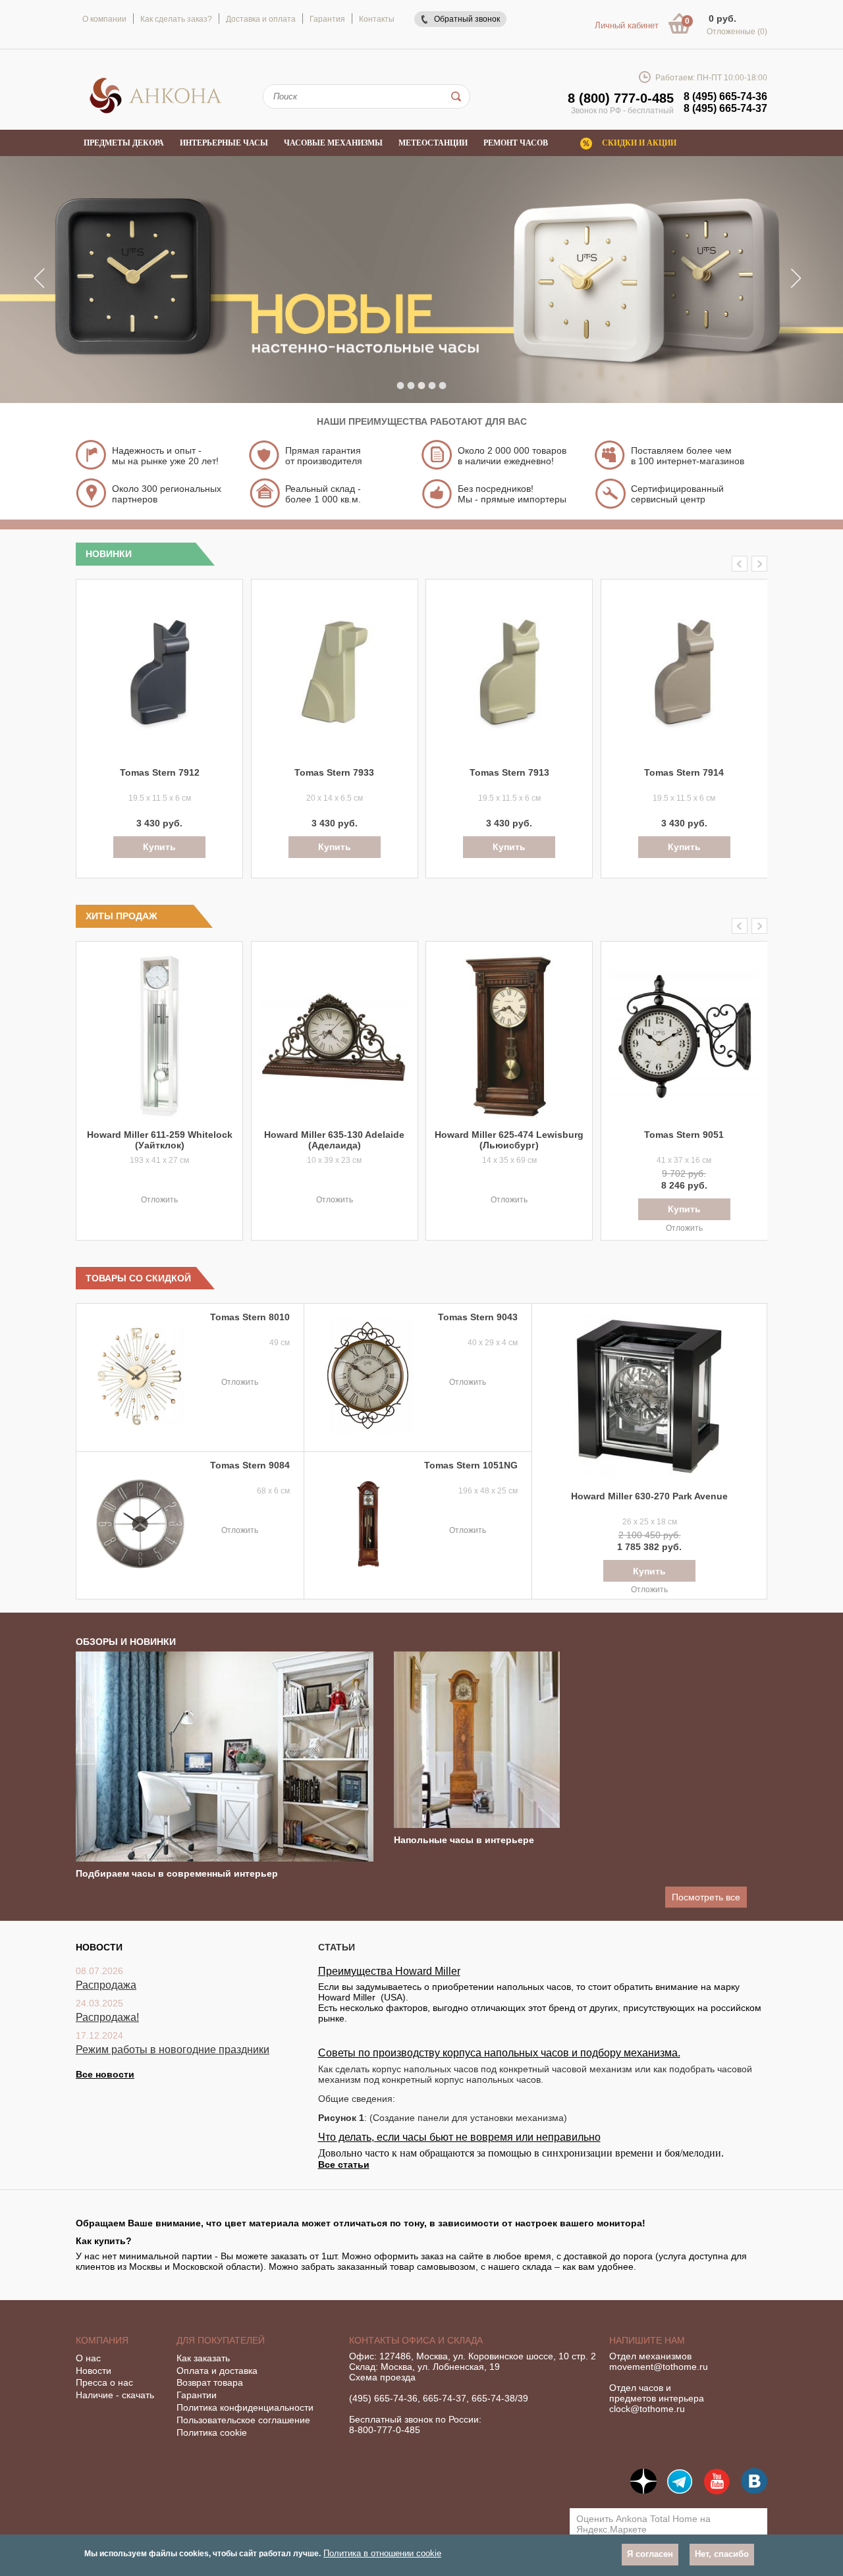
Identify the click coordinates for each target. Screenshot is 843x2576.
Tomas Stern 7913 (509, 772)
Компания (102, 2340)
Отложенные (737, 32)
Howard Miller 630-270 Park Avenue (649, 1496)
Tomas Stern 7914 (684, 772)
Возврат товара (210, 2382)
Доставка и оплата (261, 19)
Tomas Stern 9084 (250, 1465)
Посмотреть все (706, 1897)
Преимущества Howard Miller (389, 1971)
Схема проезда (382, 2377)
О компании (104, 19)
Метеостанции (433, 143)
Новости (94, 2371)
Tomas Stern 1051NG (471, 1465)
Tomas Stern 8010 (250, 1317)
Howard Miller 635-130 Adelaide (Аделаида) (334, 1140)
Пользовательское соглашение (243, 2420)
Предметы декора (124, 143)
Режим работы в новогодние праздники (173, 2050)
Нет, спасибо (722, 2554)
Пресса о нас (104, 2382)
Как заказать (203, 2358)
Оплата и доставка (217, 2371)
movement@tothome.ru (659, 2367)
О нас (88, 2358)
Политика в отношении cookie (382, 2553)
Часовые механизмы (333, 143)
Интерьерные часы (224, 143)
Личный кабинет (627, 25)
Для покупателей (221, 2340)
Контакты (377, 19)
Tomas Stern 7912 (160, 772)
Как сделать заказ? (176, 19)
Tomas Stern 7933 (334, 772)
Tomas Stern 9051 (684, 1135)
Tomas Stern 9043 (478, 1317)
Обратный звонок (467, 19)
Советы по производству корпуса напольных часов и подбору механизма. (499, 2053)
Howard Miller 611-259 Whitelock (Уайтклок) (160, 1140)
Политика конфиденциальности (245, 2407)
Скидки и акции (639, 143)
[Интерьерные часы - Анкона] (155, 111)
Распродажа (106, 1985)
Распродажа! (107, 2017)
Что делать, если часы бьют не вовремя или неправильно (459, 2137)
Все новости (105, 2074)
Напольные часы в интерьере (464, 1840)
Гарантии (197, 2395)
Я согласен (650, 2554)
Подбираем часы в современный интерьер (177, 1873)
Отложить (159, 1200)
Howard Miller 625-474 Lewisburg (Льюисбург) (509, 1140)
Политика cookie (212, 2432)
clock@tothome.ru (647, 2409)
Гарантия (327, 19)
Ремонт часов (516, 143)
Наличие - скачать (115, 2395)
